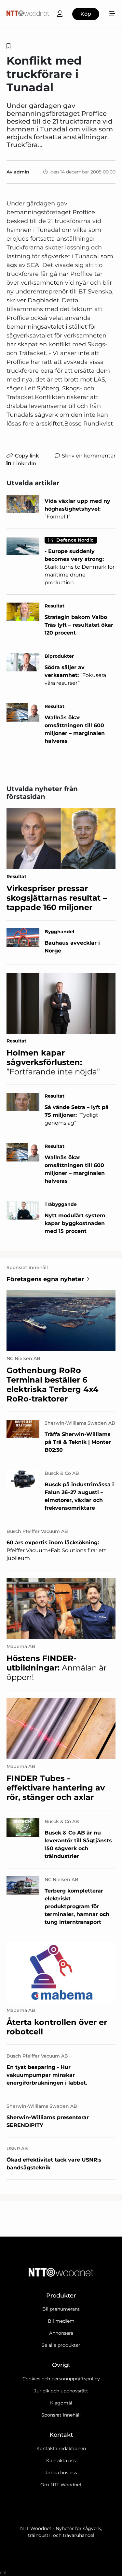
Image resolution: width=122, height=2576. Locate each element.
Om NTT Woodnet (61, 2485)
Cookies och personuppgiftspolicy (61, 2379)
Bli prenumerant (61, 2309)
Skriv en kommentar (89, 456)
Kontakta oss (61, 2461)
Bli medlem (61, 2321)
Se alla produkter (61, 2345)
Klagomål (61, 2403)
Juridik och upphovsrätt (61, 2391)
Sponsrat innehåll (61, 2415)
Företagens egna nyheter (45, 1279)
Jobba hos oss (61, 2473)
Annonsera (61, 2333)
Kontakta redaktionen (61, 2449)
